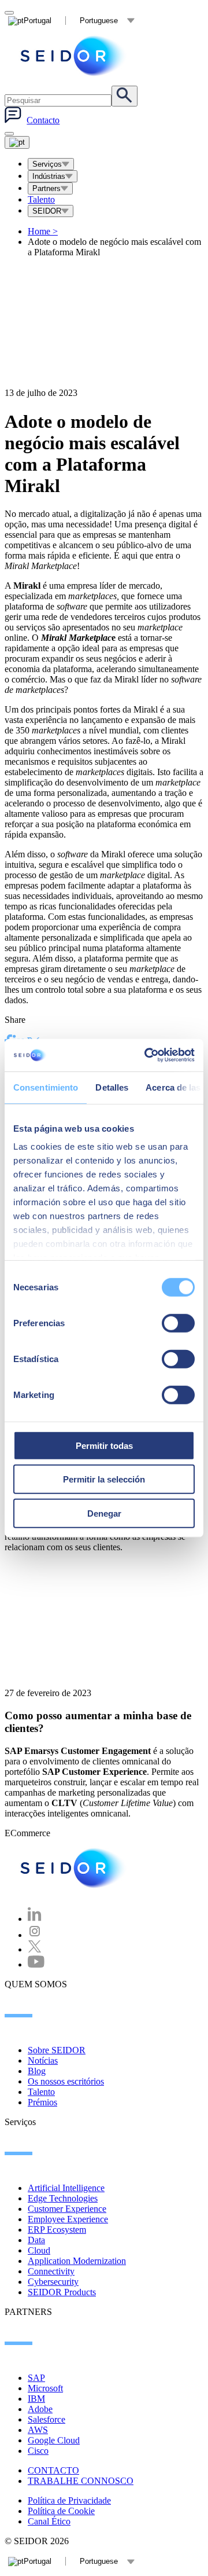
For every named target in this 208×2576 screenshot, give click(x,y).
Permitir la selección (104, 1479)
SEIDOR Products (62, 2292)
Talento (41, 199)
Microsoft (45, 2388)
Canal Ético (49, 2521)
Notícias (43, 2061)
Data (36, 2240)
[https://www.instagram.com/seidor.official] (35, 1935)
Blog (37, 2071)
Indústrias (49, 176)
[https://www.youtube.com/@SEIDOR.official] (36, 1964)
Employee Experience (68, 2219)
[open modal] (9, 13)
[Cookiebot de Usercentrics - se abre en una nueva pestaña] (147, 1055)
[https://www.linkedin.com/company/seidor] (35, 1919)
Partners (47, 188)
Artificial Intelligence (66, 2188)
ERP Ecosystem (57, 2230)
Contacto (43, 120)
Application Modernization (77, 2261)
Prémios (42, 2102)
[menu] (9, 134)
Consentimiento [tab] (46, 1087)
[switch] (178, 1323)
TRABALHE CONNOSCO (81, 2481)
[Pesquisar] (125, 96)
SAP (36, 2378)
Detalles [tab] (112, 1087)
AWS (38, 2430)
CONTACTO (53, 2470)
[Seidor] (74, 56)
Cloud (39, 2250)
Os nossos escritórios (66, 2081)
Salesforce (47, 2419)
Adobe (40, 2409)
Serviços (47, 164)
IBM (36, 2399)
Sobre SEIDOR (57, 2050)
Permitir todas (104, 1445)
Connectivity (51, 2271)
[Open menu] (17, 142)
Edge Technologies (63, 2198)
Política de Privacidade (69, 2500)
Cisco (38, 2451)
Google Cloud (54, 2440)
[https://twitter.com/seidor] (35, 1949)
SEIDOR (47, 211)
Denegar (104, 1513)
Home (43, 231)
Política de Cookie (61, 2511)
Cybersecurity (53, 2282)
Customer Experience (67, 2209)
